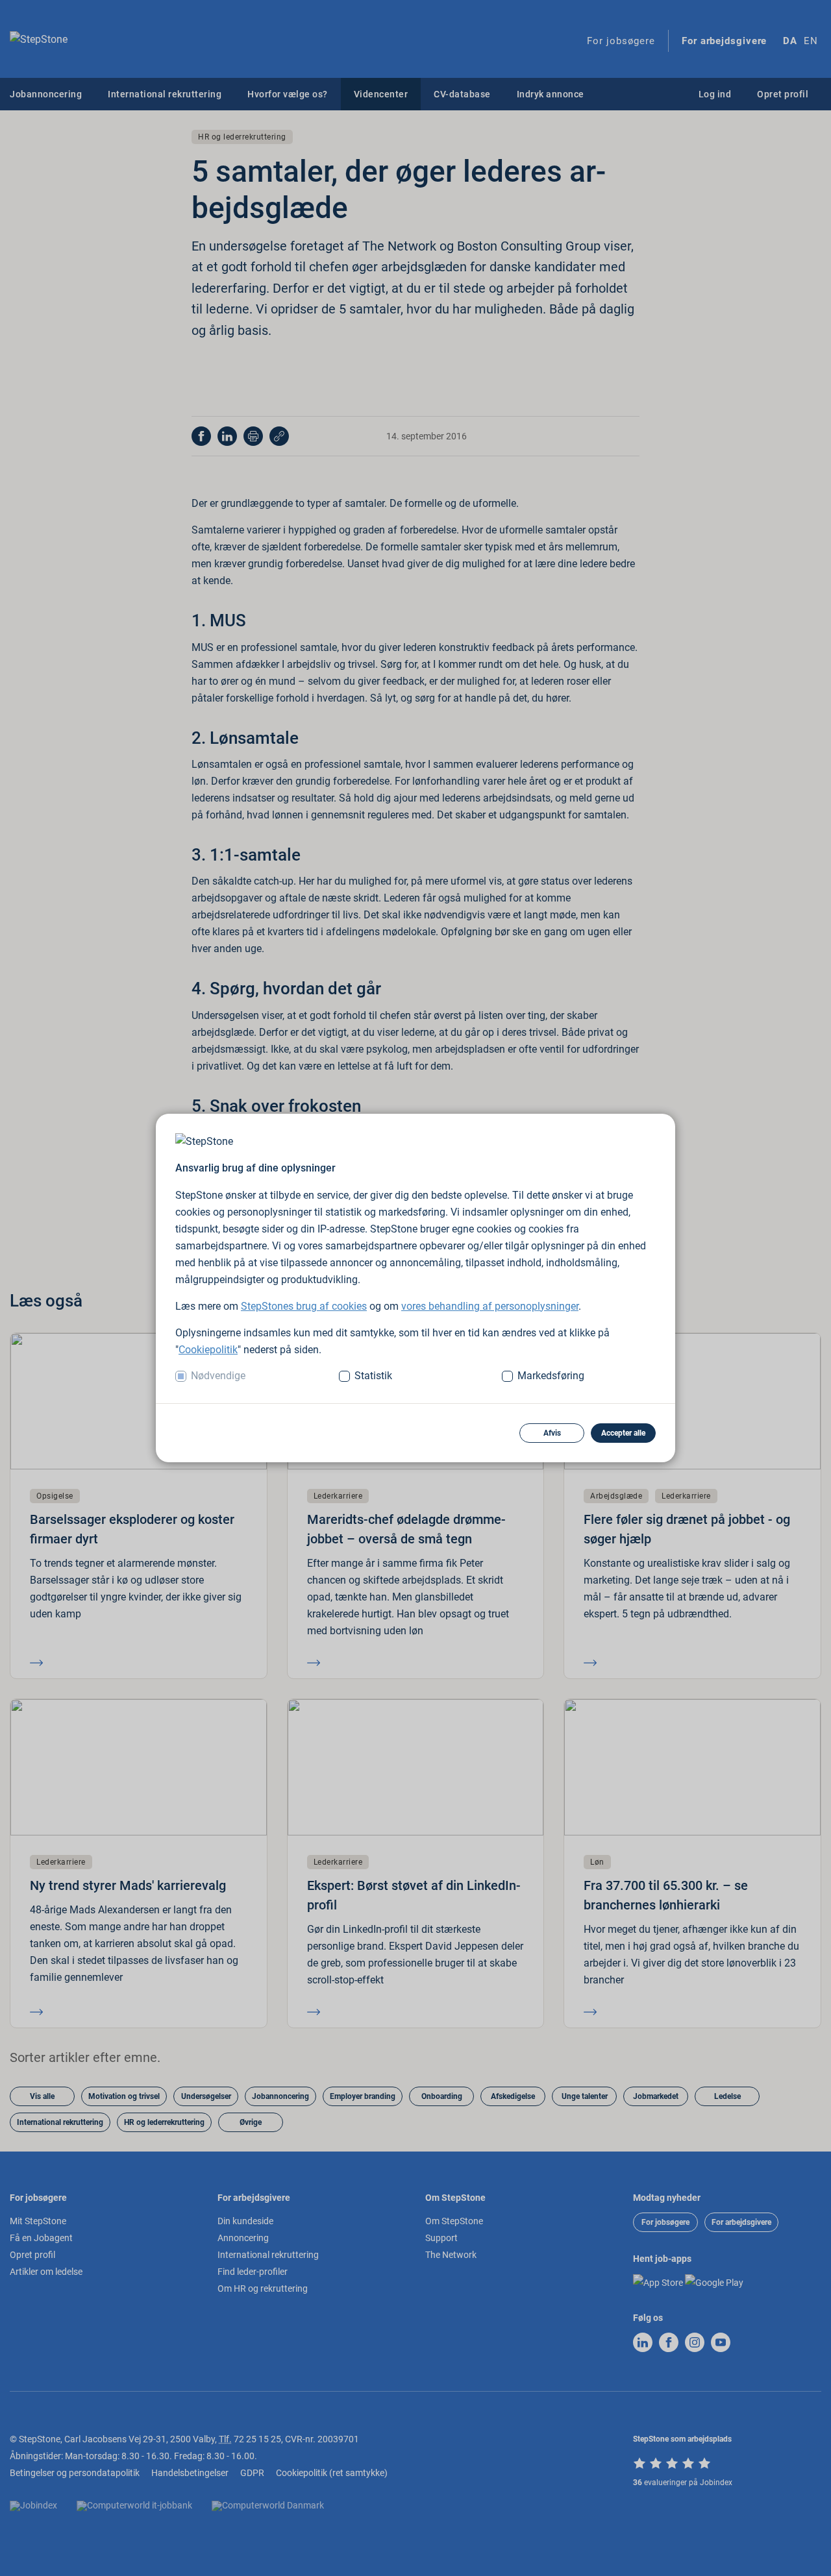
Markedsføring (551, 1376)
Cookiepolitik (208, 1350)
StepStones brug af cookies (304, 1306)
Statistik (373, 1376)
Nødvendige (218, 1376)
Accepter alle (623, 1433)
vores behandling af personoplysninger (490, 1306)
